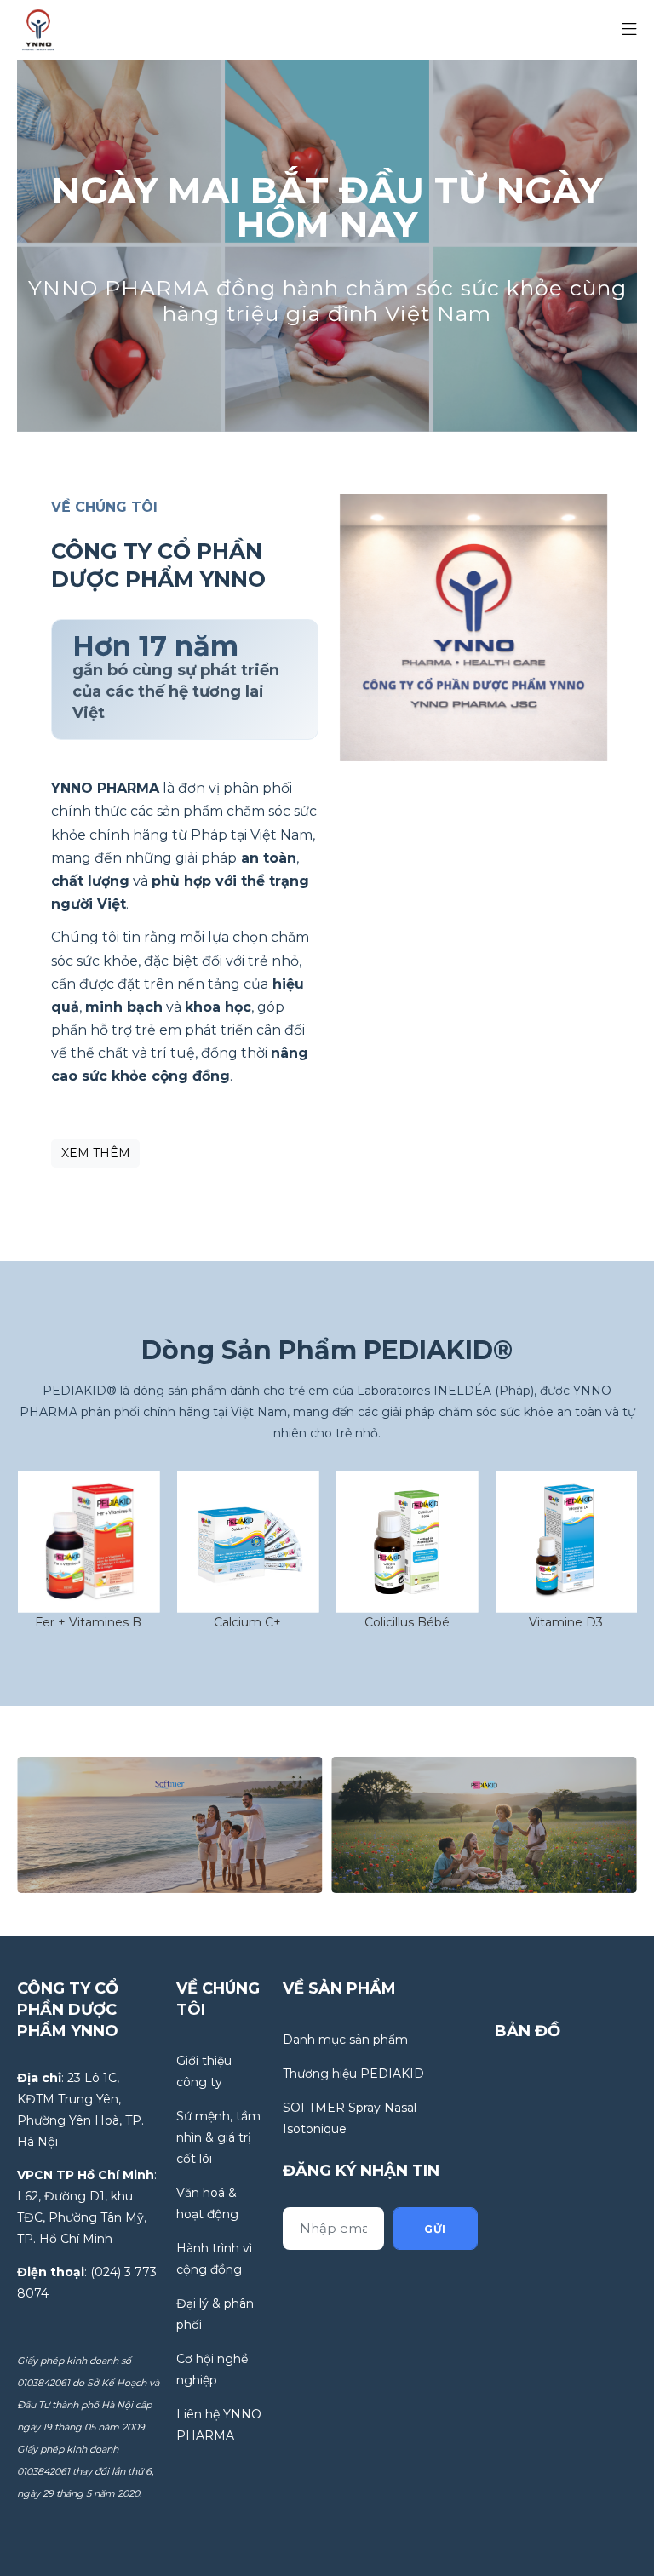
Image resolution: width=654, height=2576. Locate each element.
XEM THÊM (96, 1153)
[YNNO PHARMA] (38, 29)
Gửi (435, 2229)
